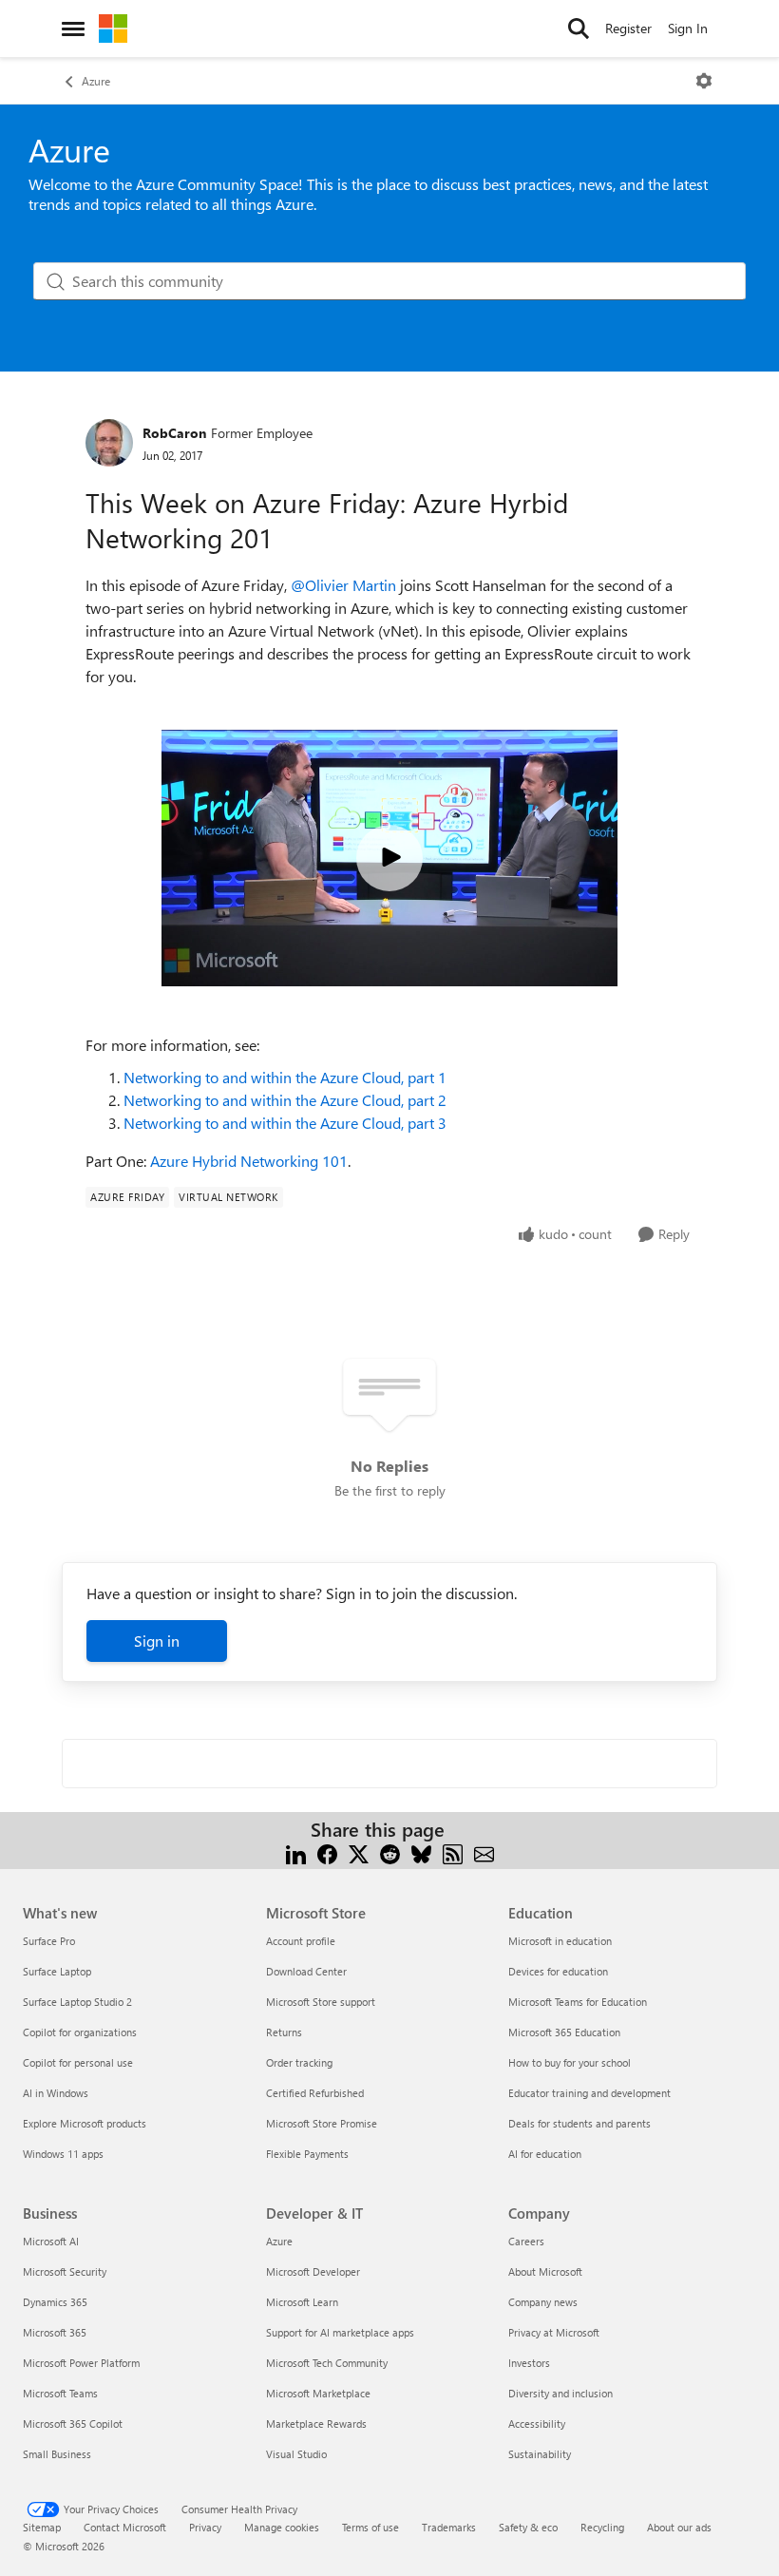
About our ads (679, 2527)
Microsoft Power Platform (81, 2363)
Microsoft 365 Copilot (73, 2423)
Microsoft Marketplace (318, 2393)
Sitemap (42, 2527)
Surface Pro (49, 1941)
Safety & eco (528, 2527)
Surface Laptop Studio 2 (77, 2002)
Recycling (602, 2527)
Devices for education (558, 1971)
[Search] (579, 29)
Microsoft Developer (313, 2271)
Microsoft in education (560, 1941)
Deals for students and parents (579, 2123)
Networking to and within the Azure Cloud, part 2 (285, 1100)
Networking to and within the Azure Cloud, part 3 (285, 1123)
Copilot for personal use (78, 2062)
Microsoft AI (51, 2241)
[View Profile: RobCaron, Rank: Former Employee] (109, 443)
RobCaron (174, 433)
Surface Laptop (57, 1971)
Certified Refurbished (315, 2093)
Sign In (688, 28)
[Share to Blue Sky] (421, 1852)
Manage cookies (282, 2527)
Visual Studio (296, 2454)
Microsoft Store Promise (322, 2123)
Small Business (57, 2454)
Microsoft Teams (60, 2393)
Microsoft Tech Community (327, 2363)
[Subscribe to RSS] (453, 1852)
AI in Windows (56, 2093)
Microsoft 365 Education (564, 2032)
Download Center (306, 1971)
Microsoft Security (65, 2271)
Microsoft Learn (302, 2302)
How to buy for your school (570, 2062)
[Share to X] (359, 1852)
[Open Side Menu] (73, 29)
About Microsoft (545, 2271)
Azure (96, 81)
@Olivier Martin (343, 585)
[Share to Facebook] (327, 1852)
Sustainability (540, 2454)
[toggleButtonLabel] (704, 81)
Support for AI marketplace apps (340, 2332)
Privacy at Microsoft (554, 2332)
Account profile (301, 1941)
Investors (529, 2363)
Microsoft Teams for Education (578, 2002)
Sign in (157, 1641)
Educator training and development (589, 2093)
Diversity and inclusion (560, 2393)
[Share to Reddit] (390, 1852)
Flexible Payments (307, 2154)
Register (628, 28)
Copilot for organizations (80, 2032)
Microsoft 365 (55, 2332)
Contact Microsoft (125, 2527)
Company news (543, 2302)
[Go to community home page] (113, 29)
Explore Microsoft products (85, 2123)
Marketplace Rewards (316, 2423)
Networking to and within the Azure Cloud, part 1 (285, 1077)
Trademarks (449, 2527)
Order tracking (299, 2062)
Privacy (205, 2527)
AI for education (545, 2154)
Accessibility (537, 2423)
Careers (526, 2241)
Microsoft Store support (321, 2002)
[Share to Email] (484, 1852)
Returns (284, 2032)
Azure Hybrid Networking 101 (249, 1161)
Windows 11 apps (63, 2154)
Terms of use (370, 2527)
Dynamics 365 (55, 2302)
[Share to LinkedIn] (296, 1852)
